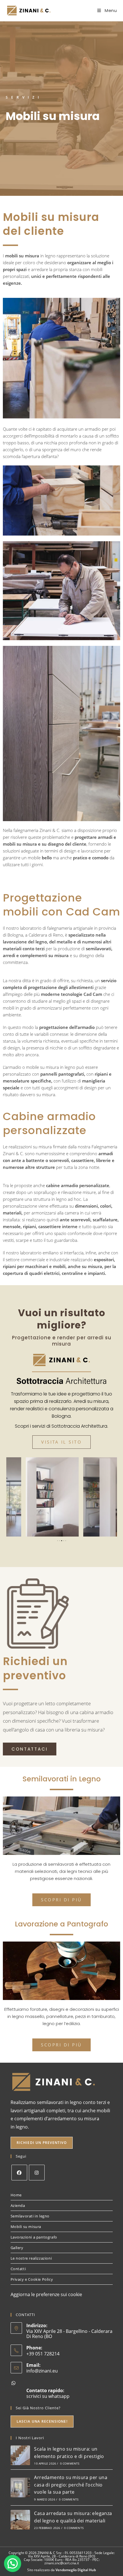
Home (16, 2195)
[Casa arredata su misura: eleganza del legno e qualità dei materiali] (20, 2520)
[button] (58, 1541)
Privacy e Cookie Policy (32, 2279)
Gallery (17, 2248)
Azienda (18, 2205)
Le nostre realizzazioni (31, 2258)
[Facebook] (19, 2173)
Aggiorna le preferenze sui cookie (46, 2294)
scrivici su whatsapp (48, 2396)
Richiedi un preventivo (42, 2143)
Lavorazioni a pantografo (34, 2237)
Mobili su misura (26, 2227)
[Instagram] (37, 2173)
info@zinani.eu (42, 2371)
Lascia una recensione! (42, 2421)
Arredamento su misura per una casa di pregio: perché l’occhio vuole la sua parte (71, 2485)
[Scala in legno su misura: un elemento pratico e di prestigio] (20, 2455)
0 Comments (70, 2463)
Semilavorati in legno (30, 2216)
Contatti (18, 2269)
